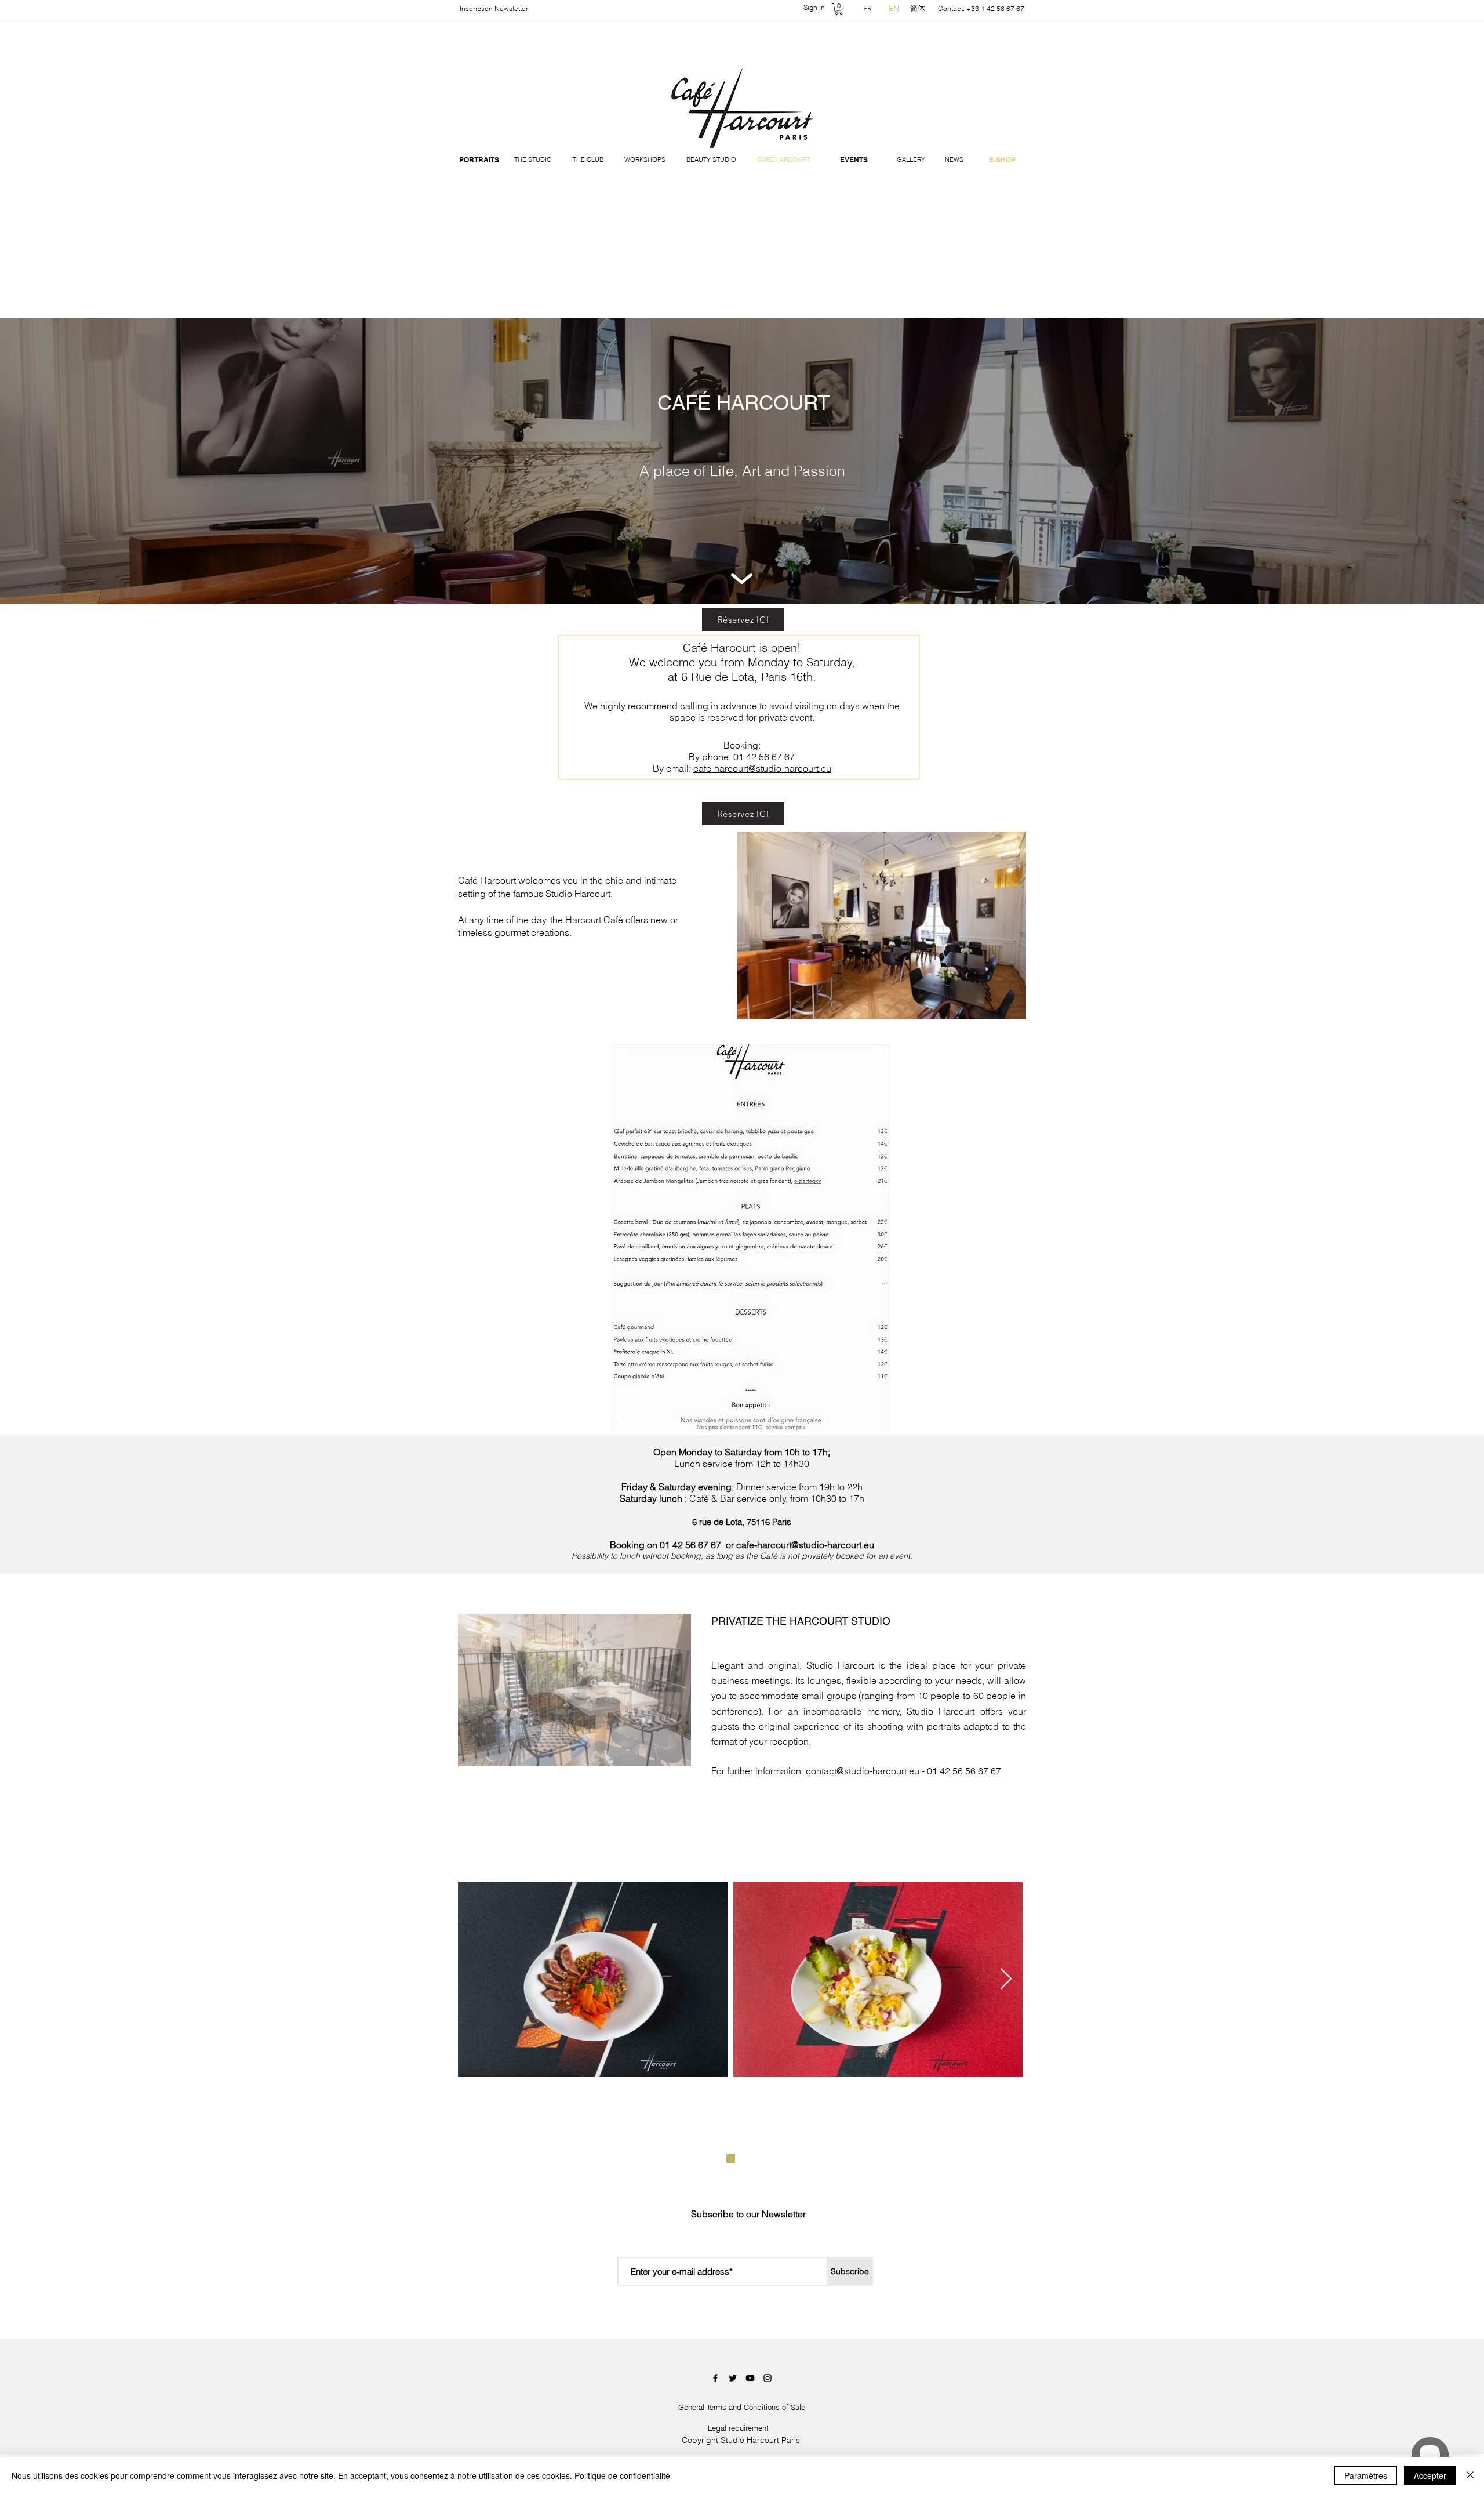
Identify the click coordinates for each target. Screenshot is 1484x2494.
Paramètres (1366, 2475)
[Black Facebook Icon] (715, 2378)
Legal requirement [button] (738, 2428)
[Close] (1470, 2475)
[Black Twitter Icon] (733, 2378)
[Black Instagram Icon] (768, 2378)
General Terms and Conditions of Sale (742, 2407)
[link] (839, 9)
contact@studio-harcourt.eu (863, 1771)
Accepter (1430, 2475)
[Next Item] (1006, 1979)
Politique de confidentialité (622, 2475)
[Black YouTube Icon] (750, 2378)
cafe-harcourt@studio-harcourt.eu (762, 768)
